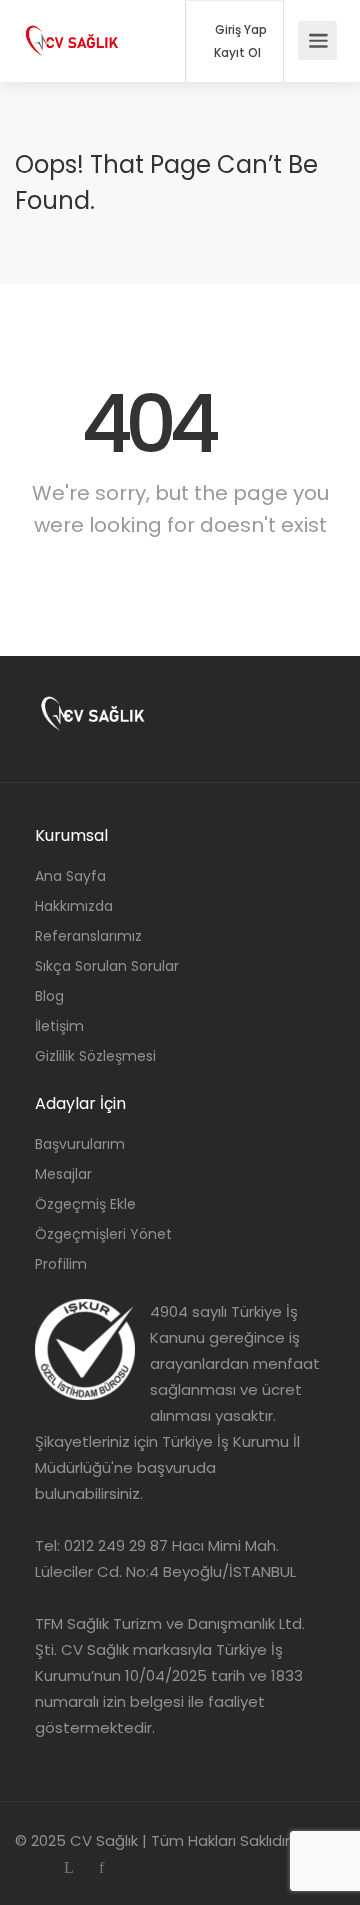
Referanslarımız (88, 936)
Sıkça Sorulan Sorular (107, 966)
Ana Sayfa (70, 876)
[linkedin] (68, 1867)
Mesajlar (63, 1174)
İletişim (59, 1026)
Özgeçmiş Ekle (85, 1204)
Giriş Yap (239, 30)
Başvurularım (80, 1144)
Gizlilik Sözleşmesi (95, 1056)
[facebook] (101, 1867)
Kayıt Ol (236, 53)
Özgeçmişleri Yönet (103, 1234)
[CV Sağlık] (72, 26)
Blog (49, 996)
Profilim (61, 1264)
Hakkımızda (74, 906)
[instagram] (35, 1867)
